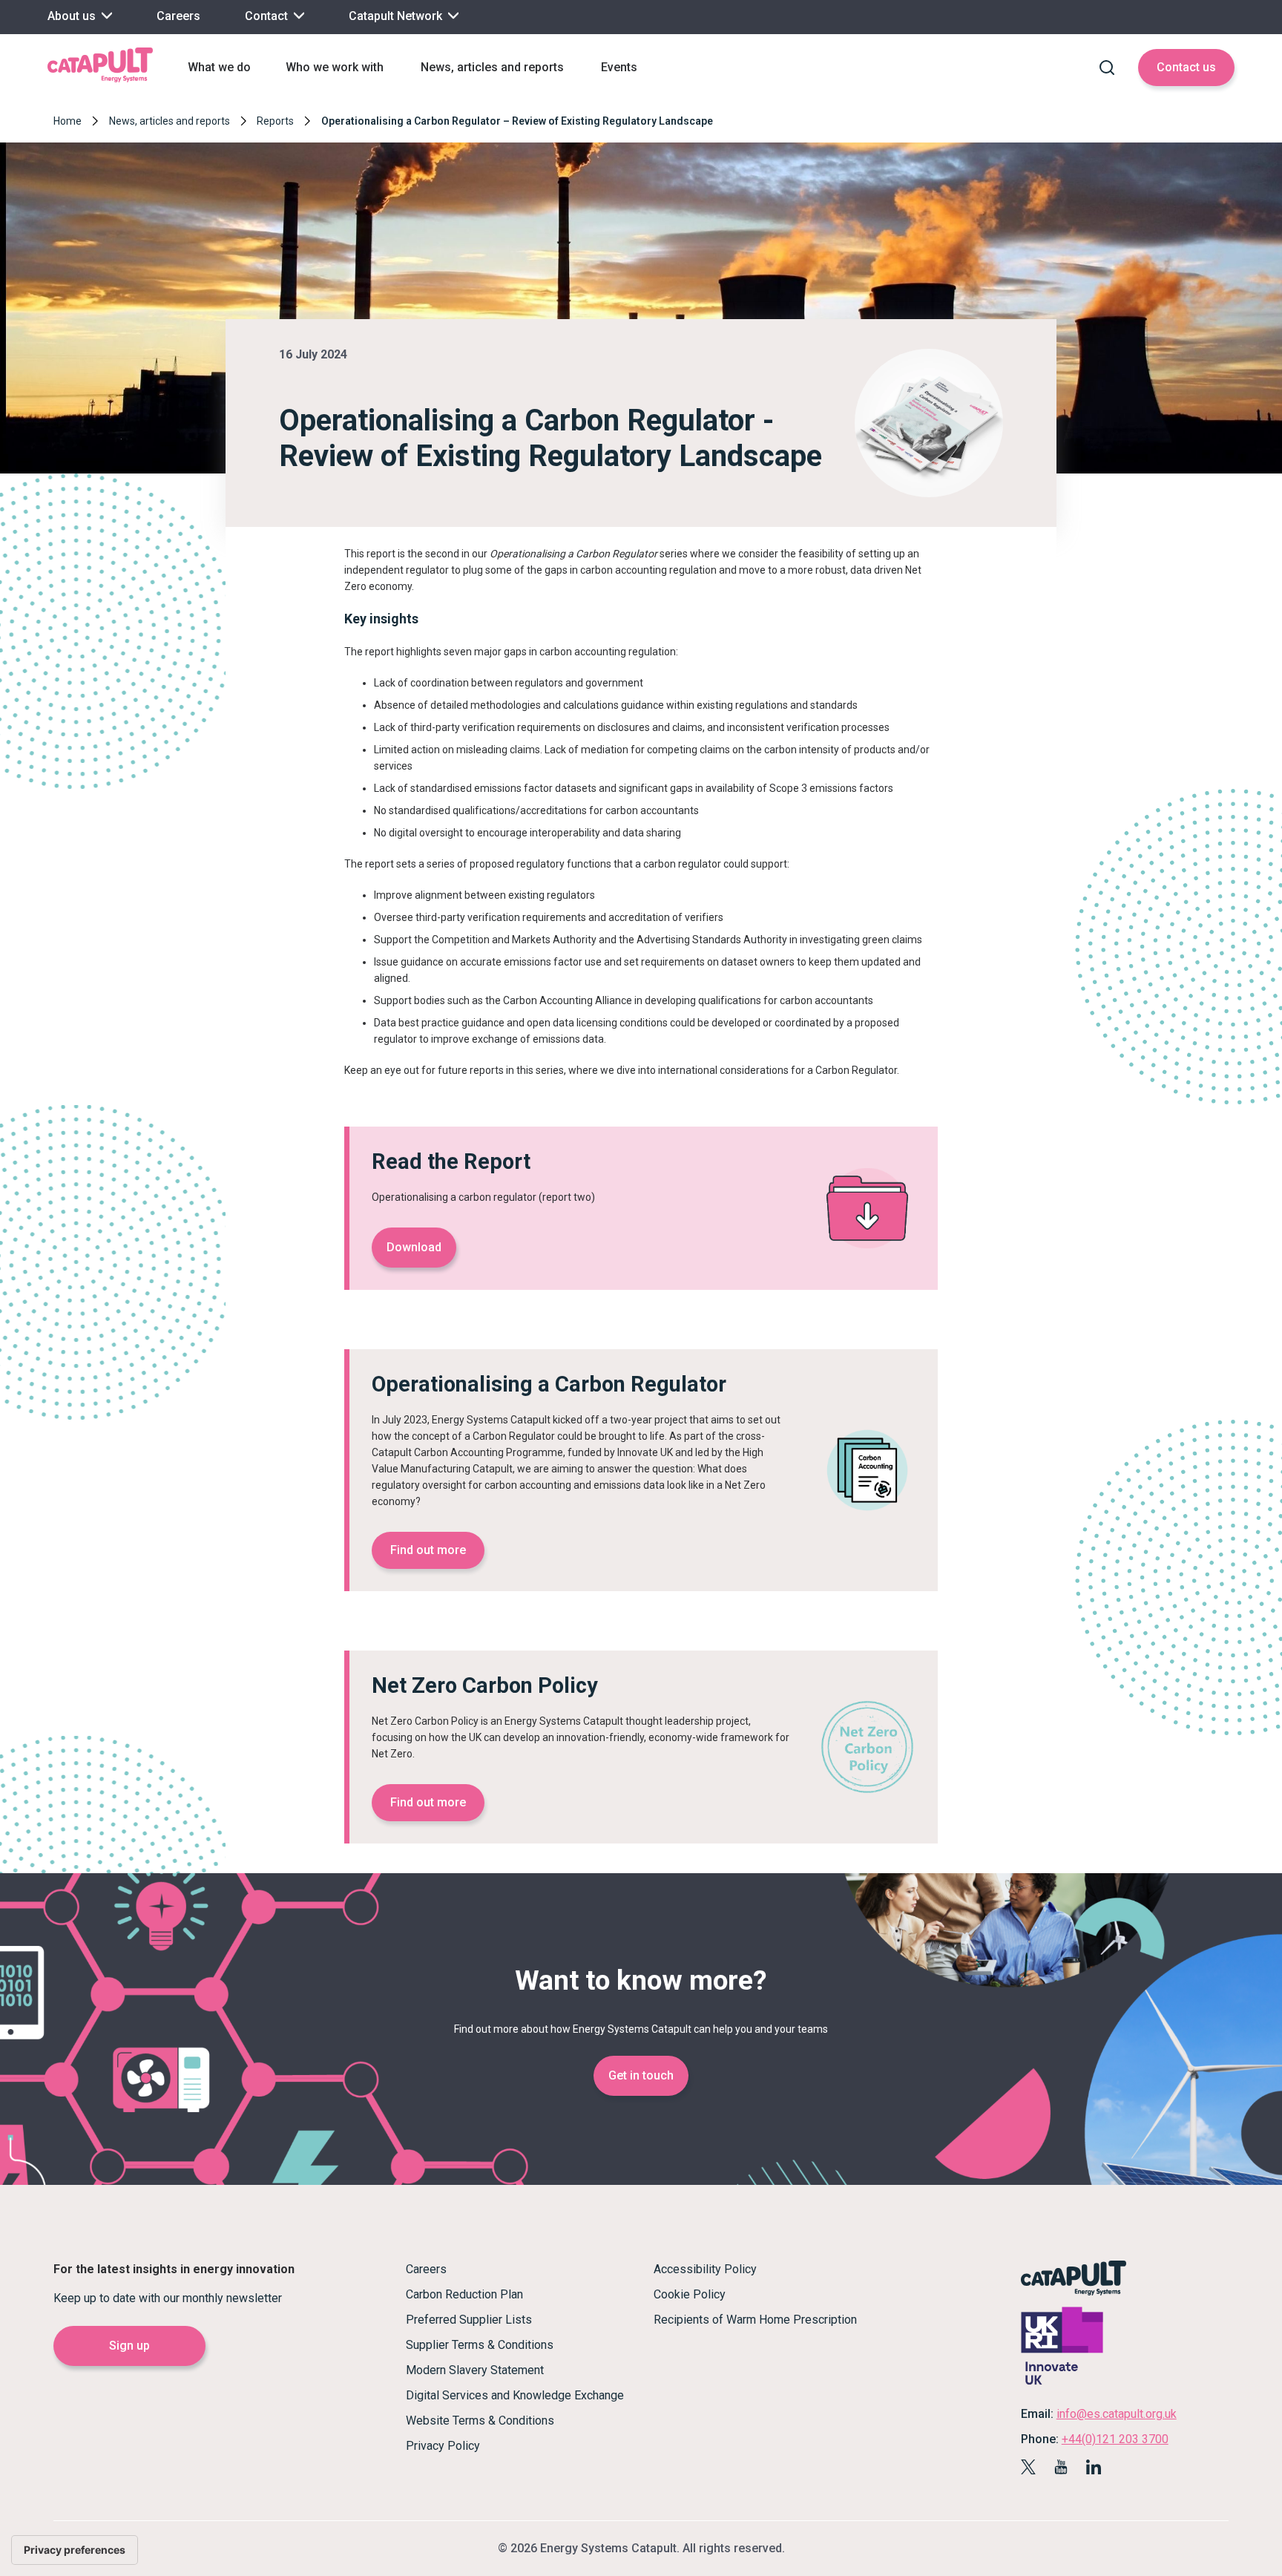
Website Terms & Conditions (480, 2421)
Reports (275, 121)
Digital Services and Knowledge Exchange (515, 2395)
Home (68, 121)
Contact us (1186, 67)
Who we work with (335, 67)
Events (619, 67)
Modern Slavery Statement (475, 2370)
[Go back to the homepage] (100, 81)
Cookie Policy (690, 2294)
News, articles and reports (492, 67)
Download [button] (414, 1247)
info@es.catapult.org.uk (1117, 2414)
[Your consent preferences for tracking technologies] (75, 2550)
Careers (178, 16)
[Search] (1107, 68)
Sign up (129, 2346)
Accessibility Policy (705, 2269)
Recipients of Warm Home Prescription (755, 2320)
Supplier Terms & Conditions (480, 2345)
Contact (268, 16)
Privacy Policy (443, 2446)
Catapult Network (397, 16)
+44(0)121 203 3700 (1115, 2439)
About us (73, 16)
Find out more (428, 1550)
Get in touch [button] (641, 2075)
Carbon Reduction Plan (464, 2294)
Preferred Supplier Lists (469, 2320)
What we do (219, 67)
